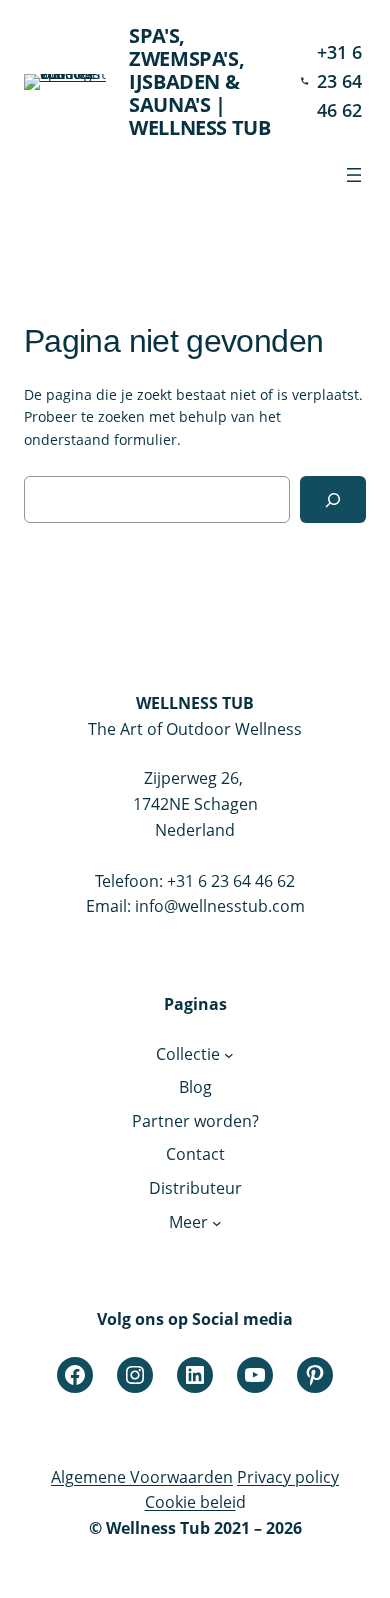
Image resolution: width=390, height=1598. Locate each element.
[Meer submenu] (217, 1223)
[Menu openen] (354, 175)
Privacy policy (288, 1477)
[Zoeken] (333, 499)
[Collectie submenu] (229, 1055)
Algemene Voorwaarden (142, 1477)
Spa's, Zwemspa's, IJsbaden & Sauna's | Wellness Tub (199, 81)
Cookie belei (190, 1502)
